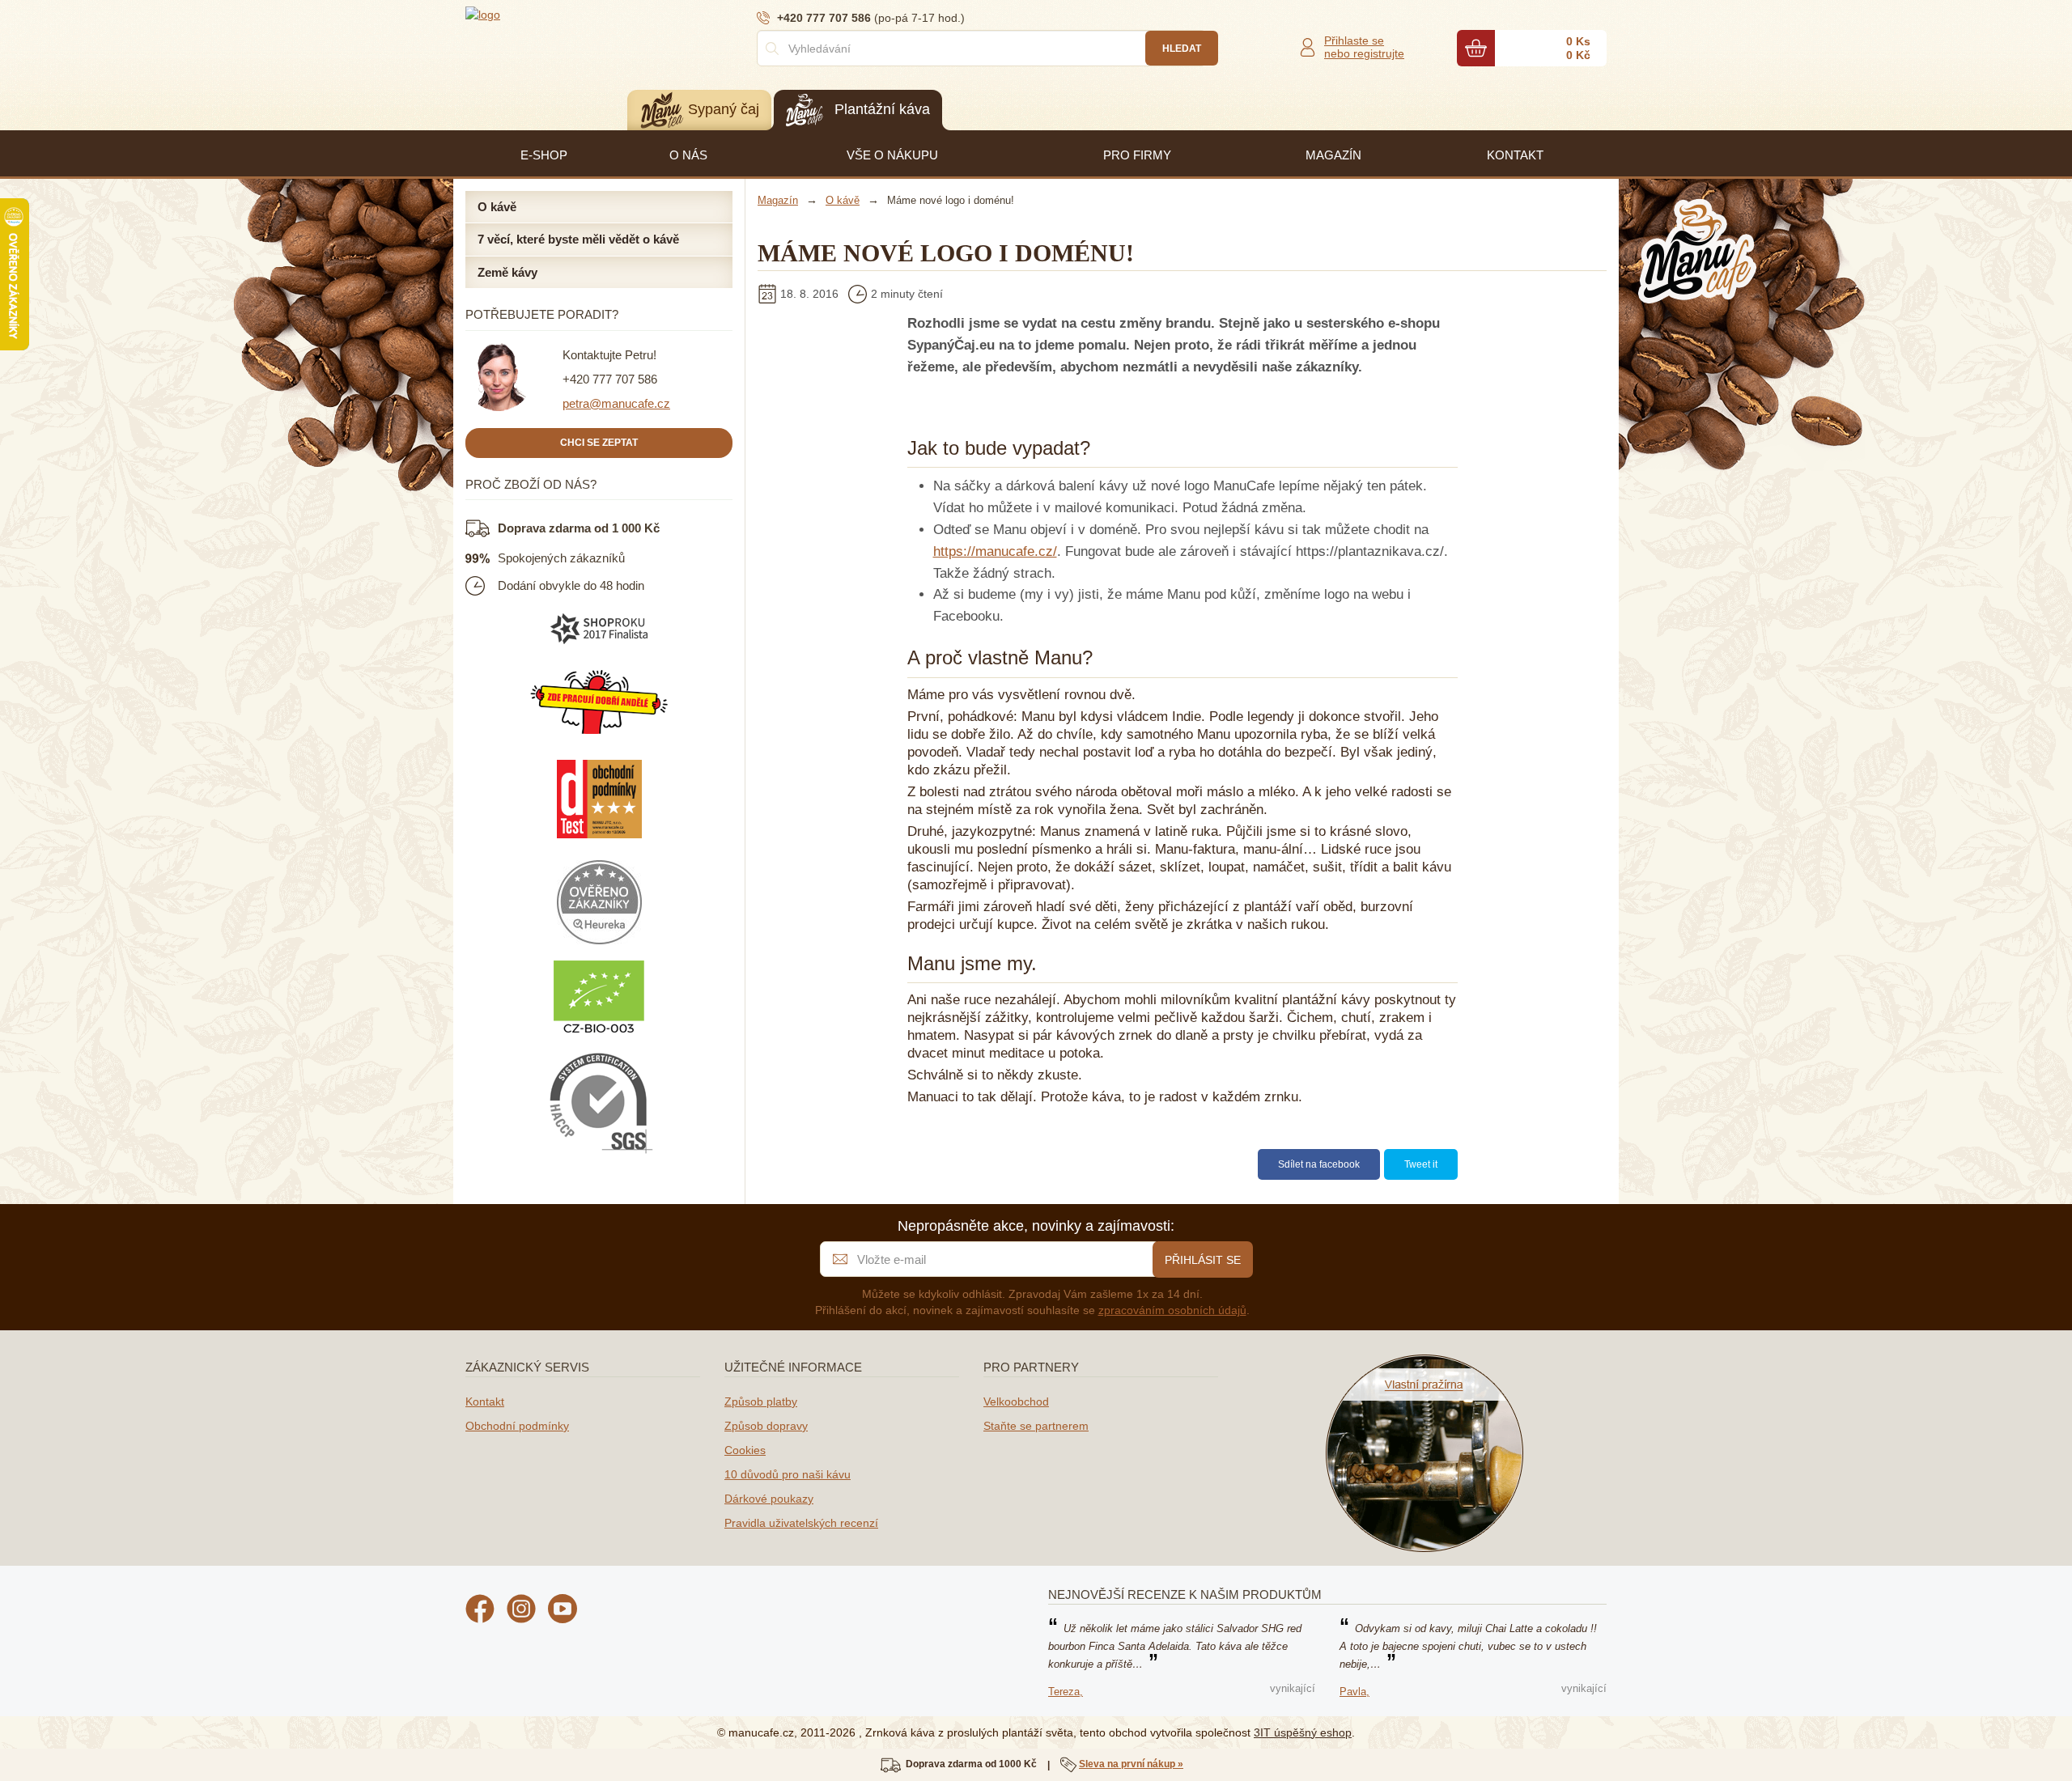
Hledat (1182, 49)
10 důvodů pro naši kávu (788, 1474)
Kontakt (485, 1401)
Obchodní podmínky (517, 1426)
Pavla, (1354, 1692)
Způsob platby (761, 1401)
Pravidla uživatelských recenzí (801, 1523)
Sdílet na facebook (1319, 1164)
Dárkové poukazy (769, 1499)
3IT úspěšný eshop (1303, 1732)
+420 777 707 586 (610, 379)
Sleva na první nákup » (1131, 1764)
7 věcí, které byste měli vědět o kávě (578, 239)
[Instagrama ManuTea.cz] (521, 1611)
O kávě (497, 207)
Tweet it (1421, 1164)
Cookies (745, 1450)
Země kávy (507, 272)
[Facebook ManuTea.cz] (480, 1611)
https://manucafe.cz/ (995, 551)
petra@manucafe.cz (616, 403)
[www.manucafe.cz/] (563, 14)
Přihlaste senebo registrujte (1364, 47)
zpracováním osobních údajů (1172, 1310)
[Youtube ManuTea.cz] (563, 1611)
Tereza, (1066, 1692)
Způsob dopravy (766, 1426)
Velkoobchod (1016, 1401)
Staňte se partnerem (1036, 1426)
